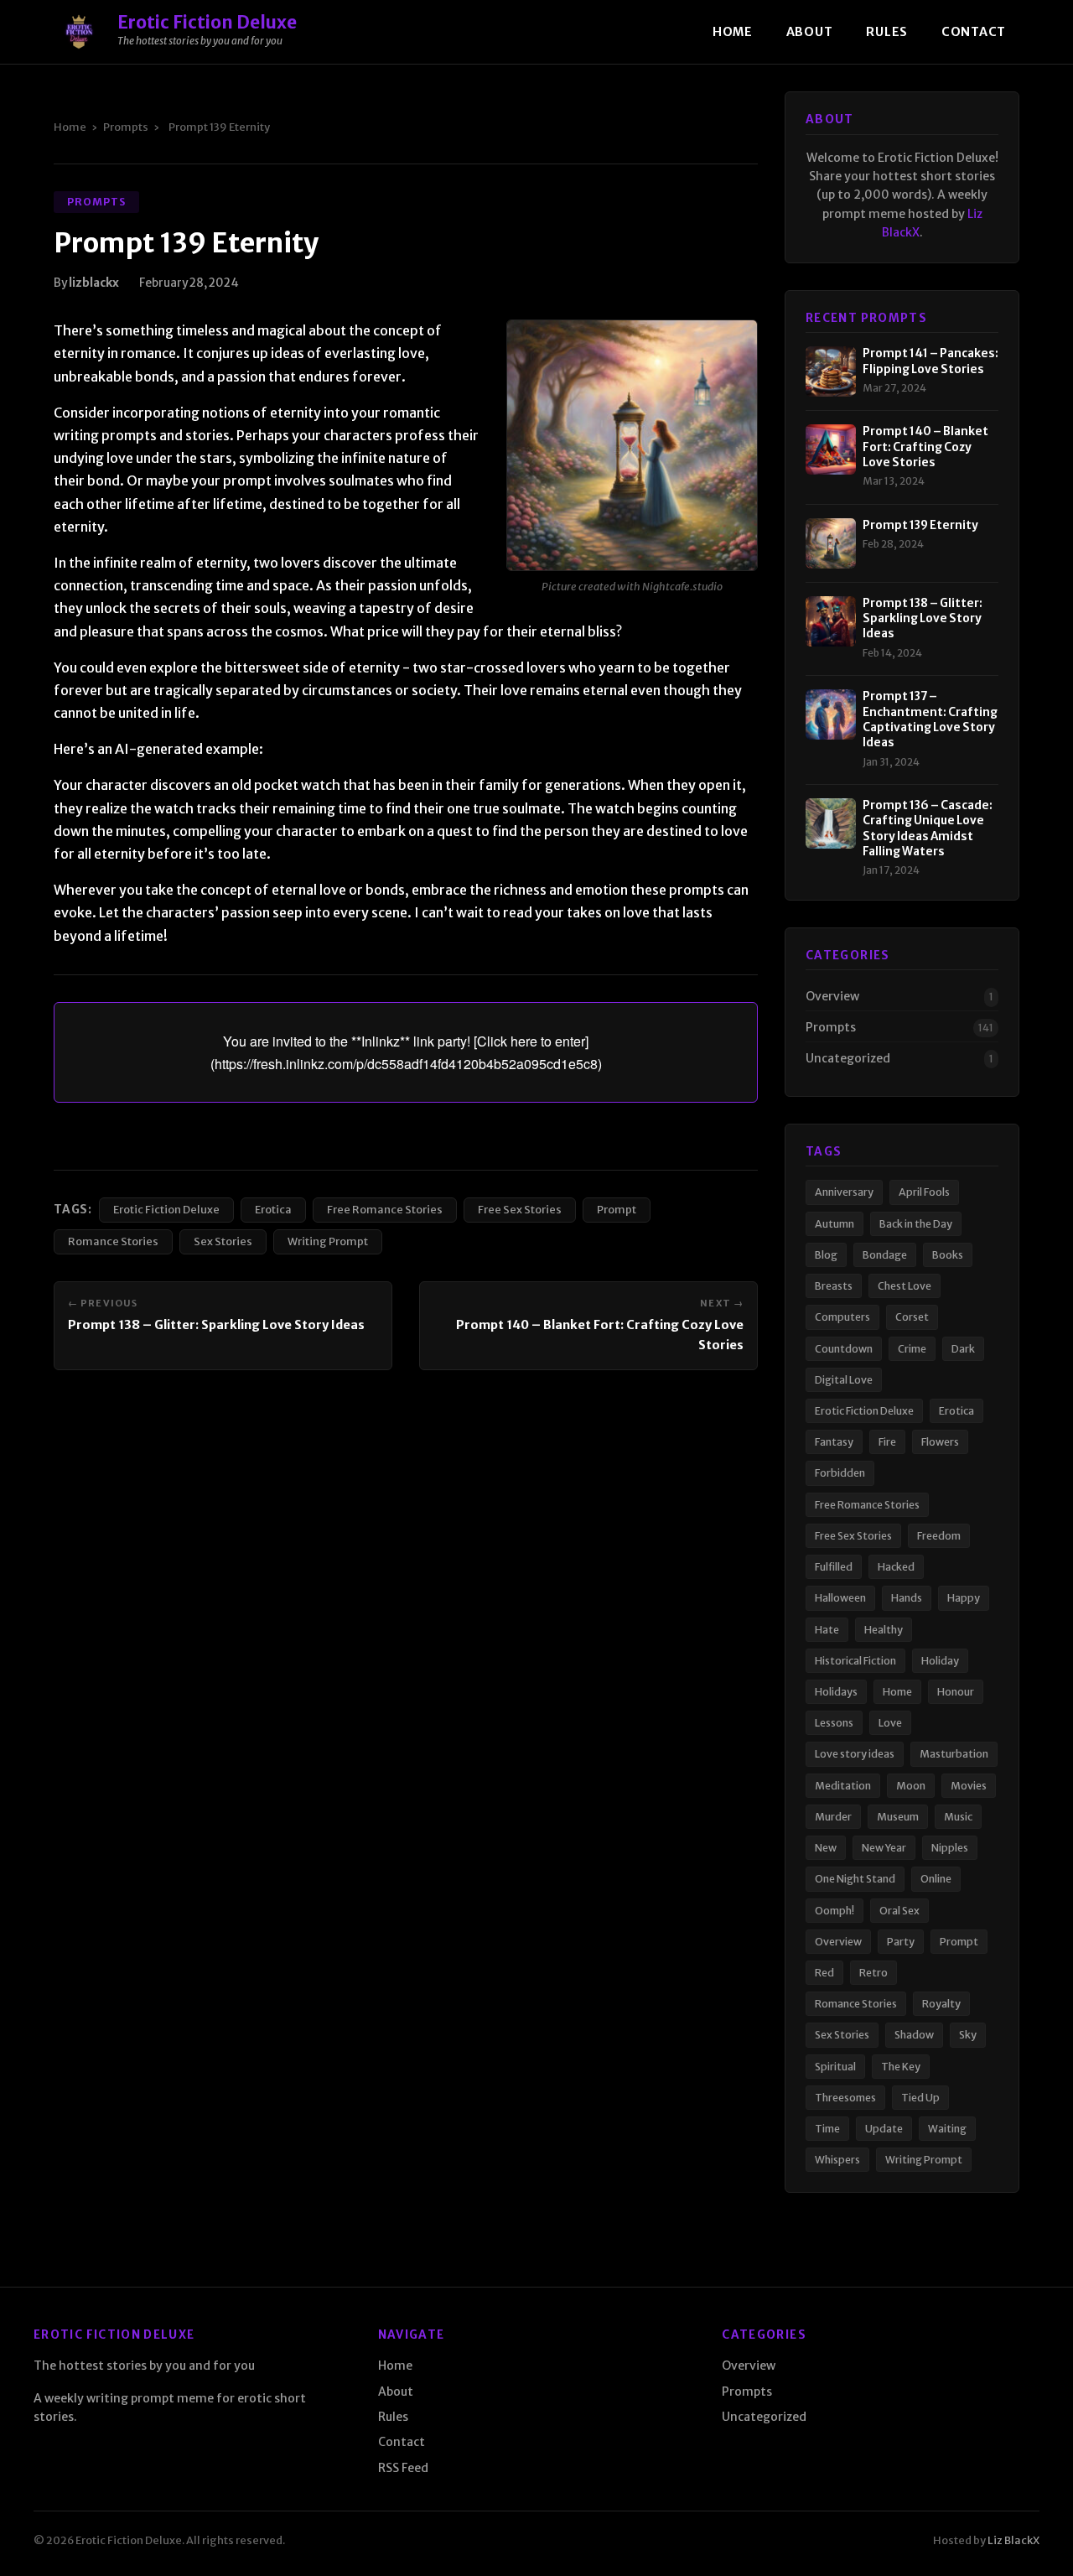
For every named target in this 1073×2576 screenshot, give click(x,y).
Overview (832, 996)
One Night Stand (855, 1879)
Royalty (941, 2004)
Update (884, 2129)
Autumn (835, 1224)
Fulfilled (834, 1567)
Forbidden (840, 1473)
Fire (887, 1442)
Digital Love (844, 1380)
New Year (884, 1848)
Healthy (884, 1630)
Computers (842, 1317)
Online (936, 1879)
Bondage (885, 1255)
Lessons (834, 1723)
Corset (912, 1317)
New (826, 1848)
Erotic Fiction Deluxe (166, 1209)
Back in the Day (916, 1224)
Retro (873, 1973)
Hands (907, 1598)
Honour (956, 1692)
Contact (974, 32)
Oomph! (835, 1911)
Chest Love (905, 1286)
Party (901, 1942)
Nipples (950, 1848)
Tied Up (920, 2098)
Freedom (939, 1536)
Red (824, 1973)
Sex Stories (223, 1241)
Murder (833, 1817)
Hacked (896, 1567)
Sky (968, 2035)
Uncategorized (848, 1058)
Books (948, 1255)
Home (733, 32)
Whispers (837, 2160)
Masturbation (954, 1754)
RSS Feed (403, 2468)
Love (890, 1723)
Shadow (914, 2035)
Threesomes (845, 2098)
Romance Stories (113, 1241)
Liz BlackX (1013, 2540)
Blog (826, 1255)
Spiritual (835, 2067)
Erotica (273, 1209)
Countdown (844, 1349)
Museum (898, 1817)
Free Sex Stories (520, 1209)
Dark (963, 1349)
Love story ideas (855, 1754)
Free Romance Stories (385, 1209)
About (810, 32)
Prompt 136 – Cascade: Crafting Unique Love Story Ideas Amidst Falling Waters (928, 828)
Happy (964, 1598)
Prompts (126, 127)
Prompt (617, 1209)
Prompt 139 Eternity (920, 525)
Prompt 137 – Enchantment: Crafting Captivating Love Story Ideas (930, 719)
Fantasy (834, 1442)
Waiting (947, 2129)
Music (958, 1817)
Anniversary (844, 1192)
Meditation (843, 1786)
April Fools (924, 1192)
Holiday (940, 1661)
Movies (969, 1786)
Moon (911, 1786)
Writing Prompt (328, 1241)
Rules (887, 32)
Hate (827, 1630)
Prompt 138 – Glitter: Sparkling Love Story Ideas (216, 1325)
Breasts (834, 1286)
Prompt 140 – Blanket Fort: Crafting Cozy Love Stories (925, 447)
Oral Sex (899, 1911)
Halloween (840, 1598)
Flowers (940, 1442)
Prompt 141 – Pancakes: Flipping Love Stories (930, 361)
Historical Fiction (855, 1661)
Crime (912, 1349)
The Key (901, 2067)
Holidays (836, 1692)
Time (827, 2129)
